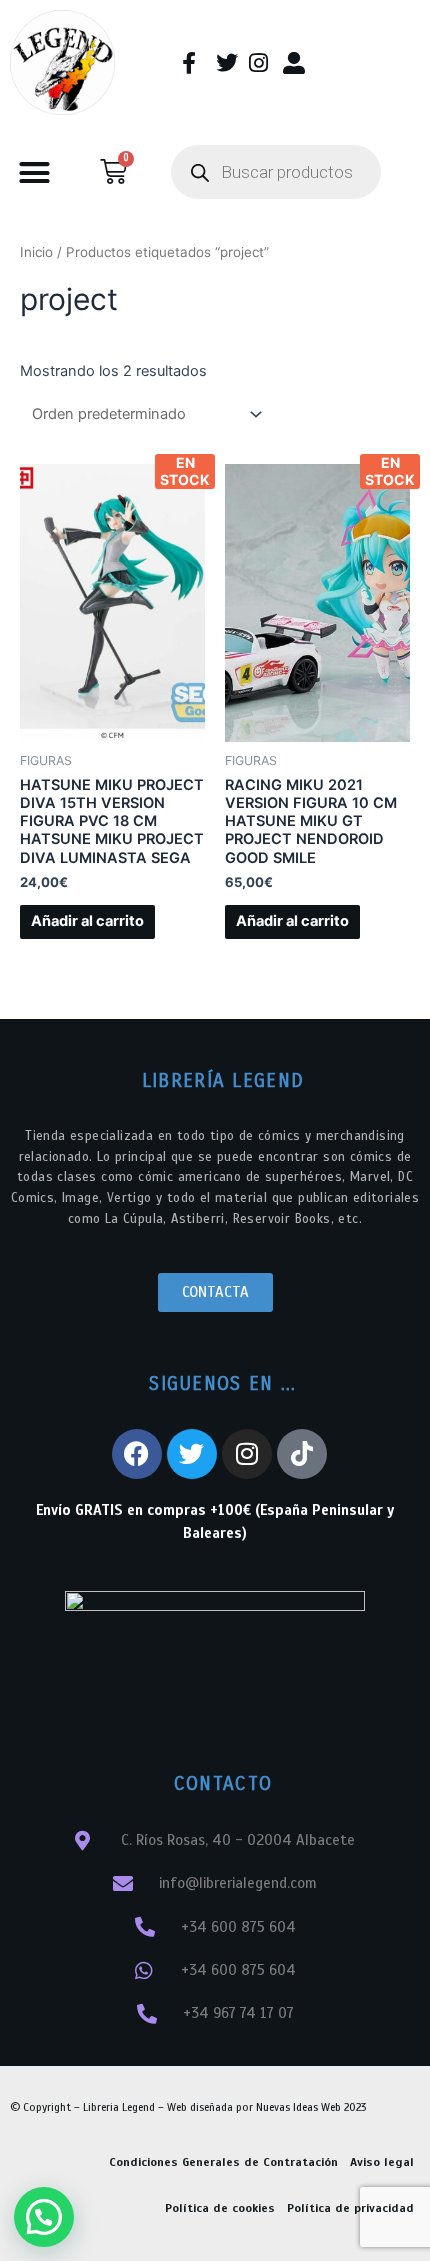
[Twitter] (192, 1454)
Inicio (36, 252)
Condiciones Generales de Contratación (223, 2162)
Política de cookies (220, 2208)
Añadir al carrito (87, 921)
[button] (35, 173)
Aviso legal (382, 2162)
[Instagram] (247, 1454)
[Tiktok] (302, 1454)
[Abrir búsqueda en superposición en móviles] (276, 172)
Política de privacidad (350, 2208)
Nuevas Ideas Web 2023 (311, 2107)
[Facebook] (137, 1454)
